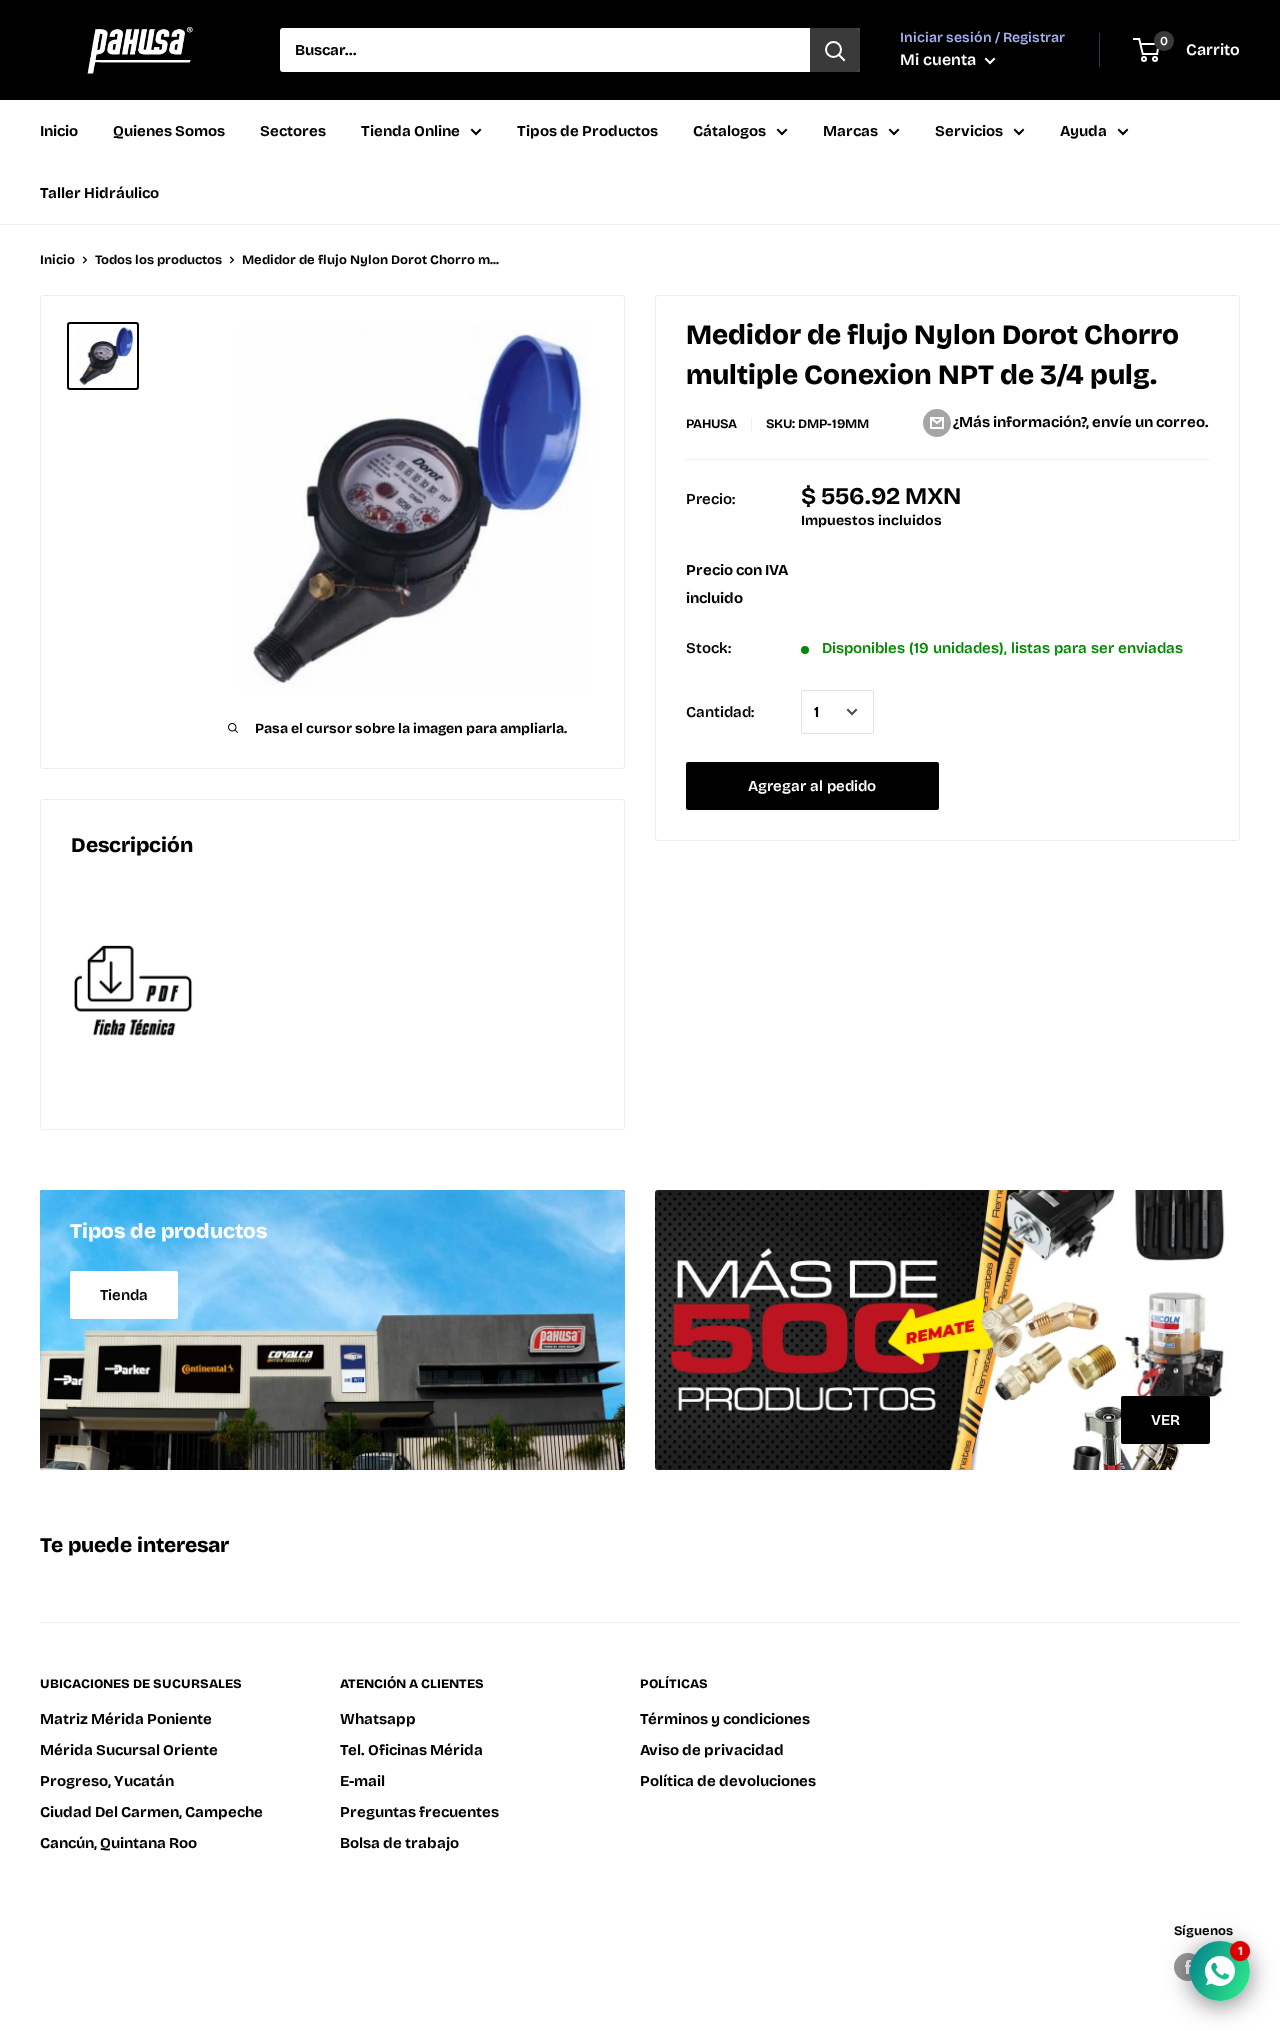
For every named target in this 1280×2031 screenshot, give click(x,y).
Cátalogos (729, 131)
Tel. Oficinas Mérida (411, 1750)
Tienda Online (410, 131)
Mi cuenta (940, 59)
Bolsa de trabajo (399, 1843)
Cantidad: (720, 712)
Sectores (293, 131)
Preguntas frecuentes (419, 1812)
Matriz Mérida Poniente (126, 1719)
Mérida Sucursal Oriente (129, 1750)
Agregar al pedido (812, 786)
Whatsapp (378, 1719)
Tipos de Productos (587, 131)
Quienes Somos (169, 131)
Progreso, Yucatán (107, 1781)
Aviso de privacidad (712, 1750)
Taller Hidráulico (99, 193)
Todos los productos (158, 260)
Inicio (59, 131)
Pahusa (711, 424)
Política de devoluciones (728, 1781)
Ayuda (1083, 131)
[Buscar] (835, 50)
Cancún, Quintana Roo (118, 1843)
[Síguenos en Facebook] (1188, 1967)
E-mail (362, 1781)
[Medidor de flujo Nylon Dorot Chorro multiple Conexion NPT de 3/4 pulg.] (332, 992)
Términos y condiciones (725, 1719)
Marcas (850, 131)
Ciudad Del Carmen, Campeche (151, 1812)
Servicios (969, 131)
